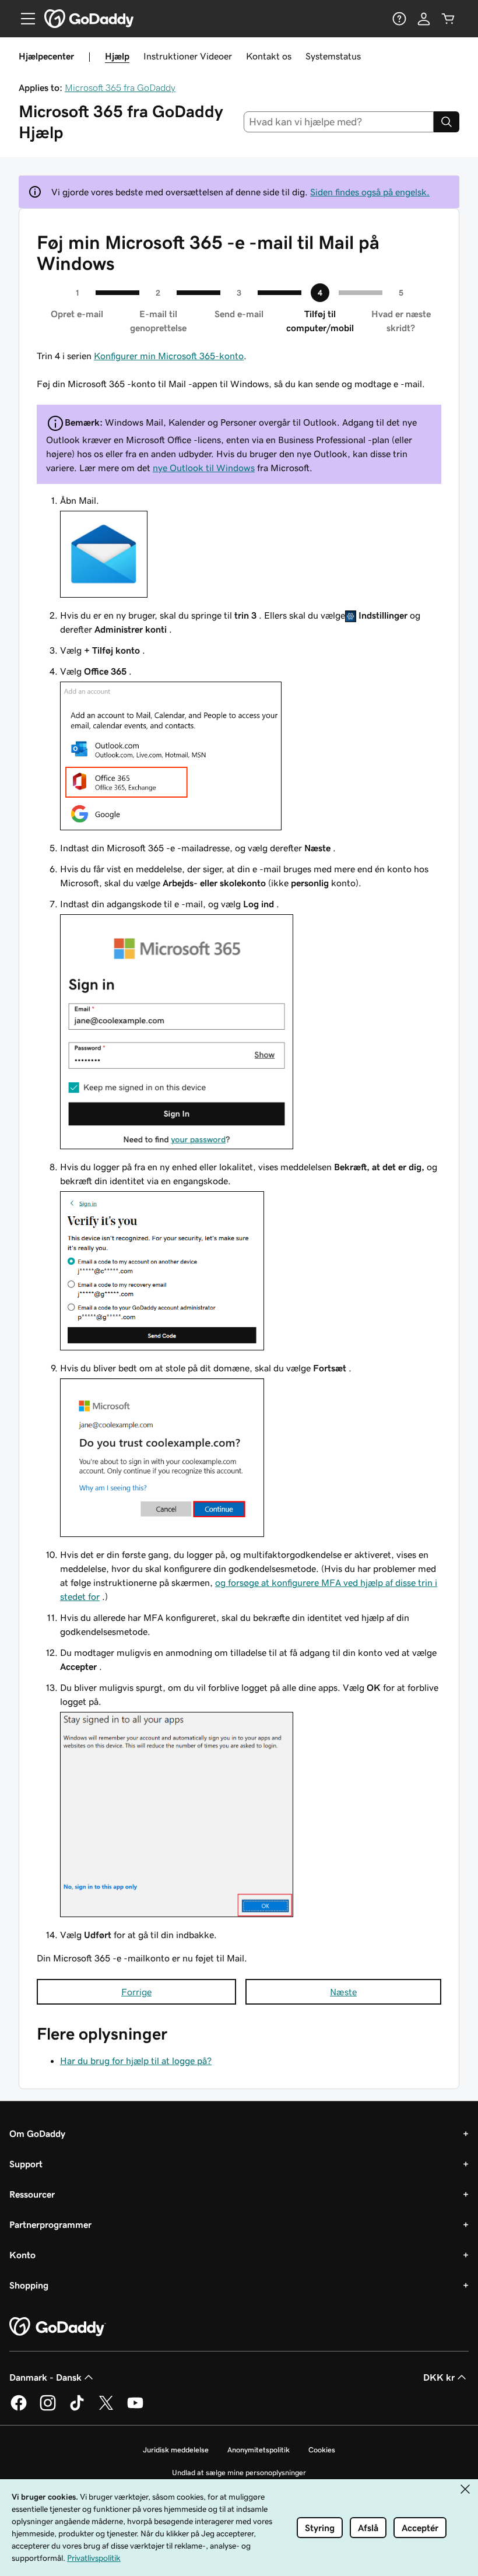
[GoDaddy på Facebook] (19, 2409)
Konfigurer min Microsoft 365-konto (169, 356)
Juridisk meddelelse (176, 2450)
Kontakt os (269, 56)
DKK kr (439, 2377)
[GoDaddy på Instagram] (48, 2409)
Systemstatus (333, 56)
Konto (22, 2255)
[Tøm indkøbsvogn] (448, 19)
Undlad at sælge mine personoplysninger (239, 2473)
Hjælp (117, 56)
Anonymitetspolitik (259, 2450)
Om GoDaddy (37, 2133)
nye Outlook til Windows (204, 468)
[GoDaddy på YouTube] (135, 2409)
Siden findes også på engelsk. (370, 192)
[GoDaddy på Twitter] (106, 2409)
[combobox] (339, 122)
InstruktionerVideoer (188, 56)
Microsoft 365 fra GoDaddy (120, 87)
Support (26, 2164)
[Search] (447, 122)
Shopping (29, 2285)
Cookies (322, 2450)
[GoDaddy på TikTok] (77, 2409)
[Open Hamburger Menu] (23, 19)
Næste (343, 1992)
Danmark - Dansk (45, 2377)
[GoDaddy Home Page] (58, 2327)
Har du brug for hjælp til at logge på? (136, 2061)
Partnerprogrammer (50, 2224)
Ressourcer (32, 2194)
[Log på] (424, 19)
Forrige (136, 1992)
